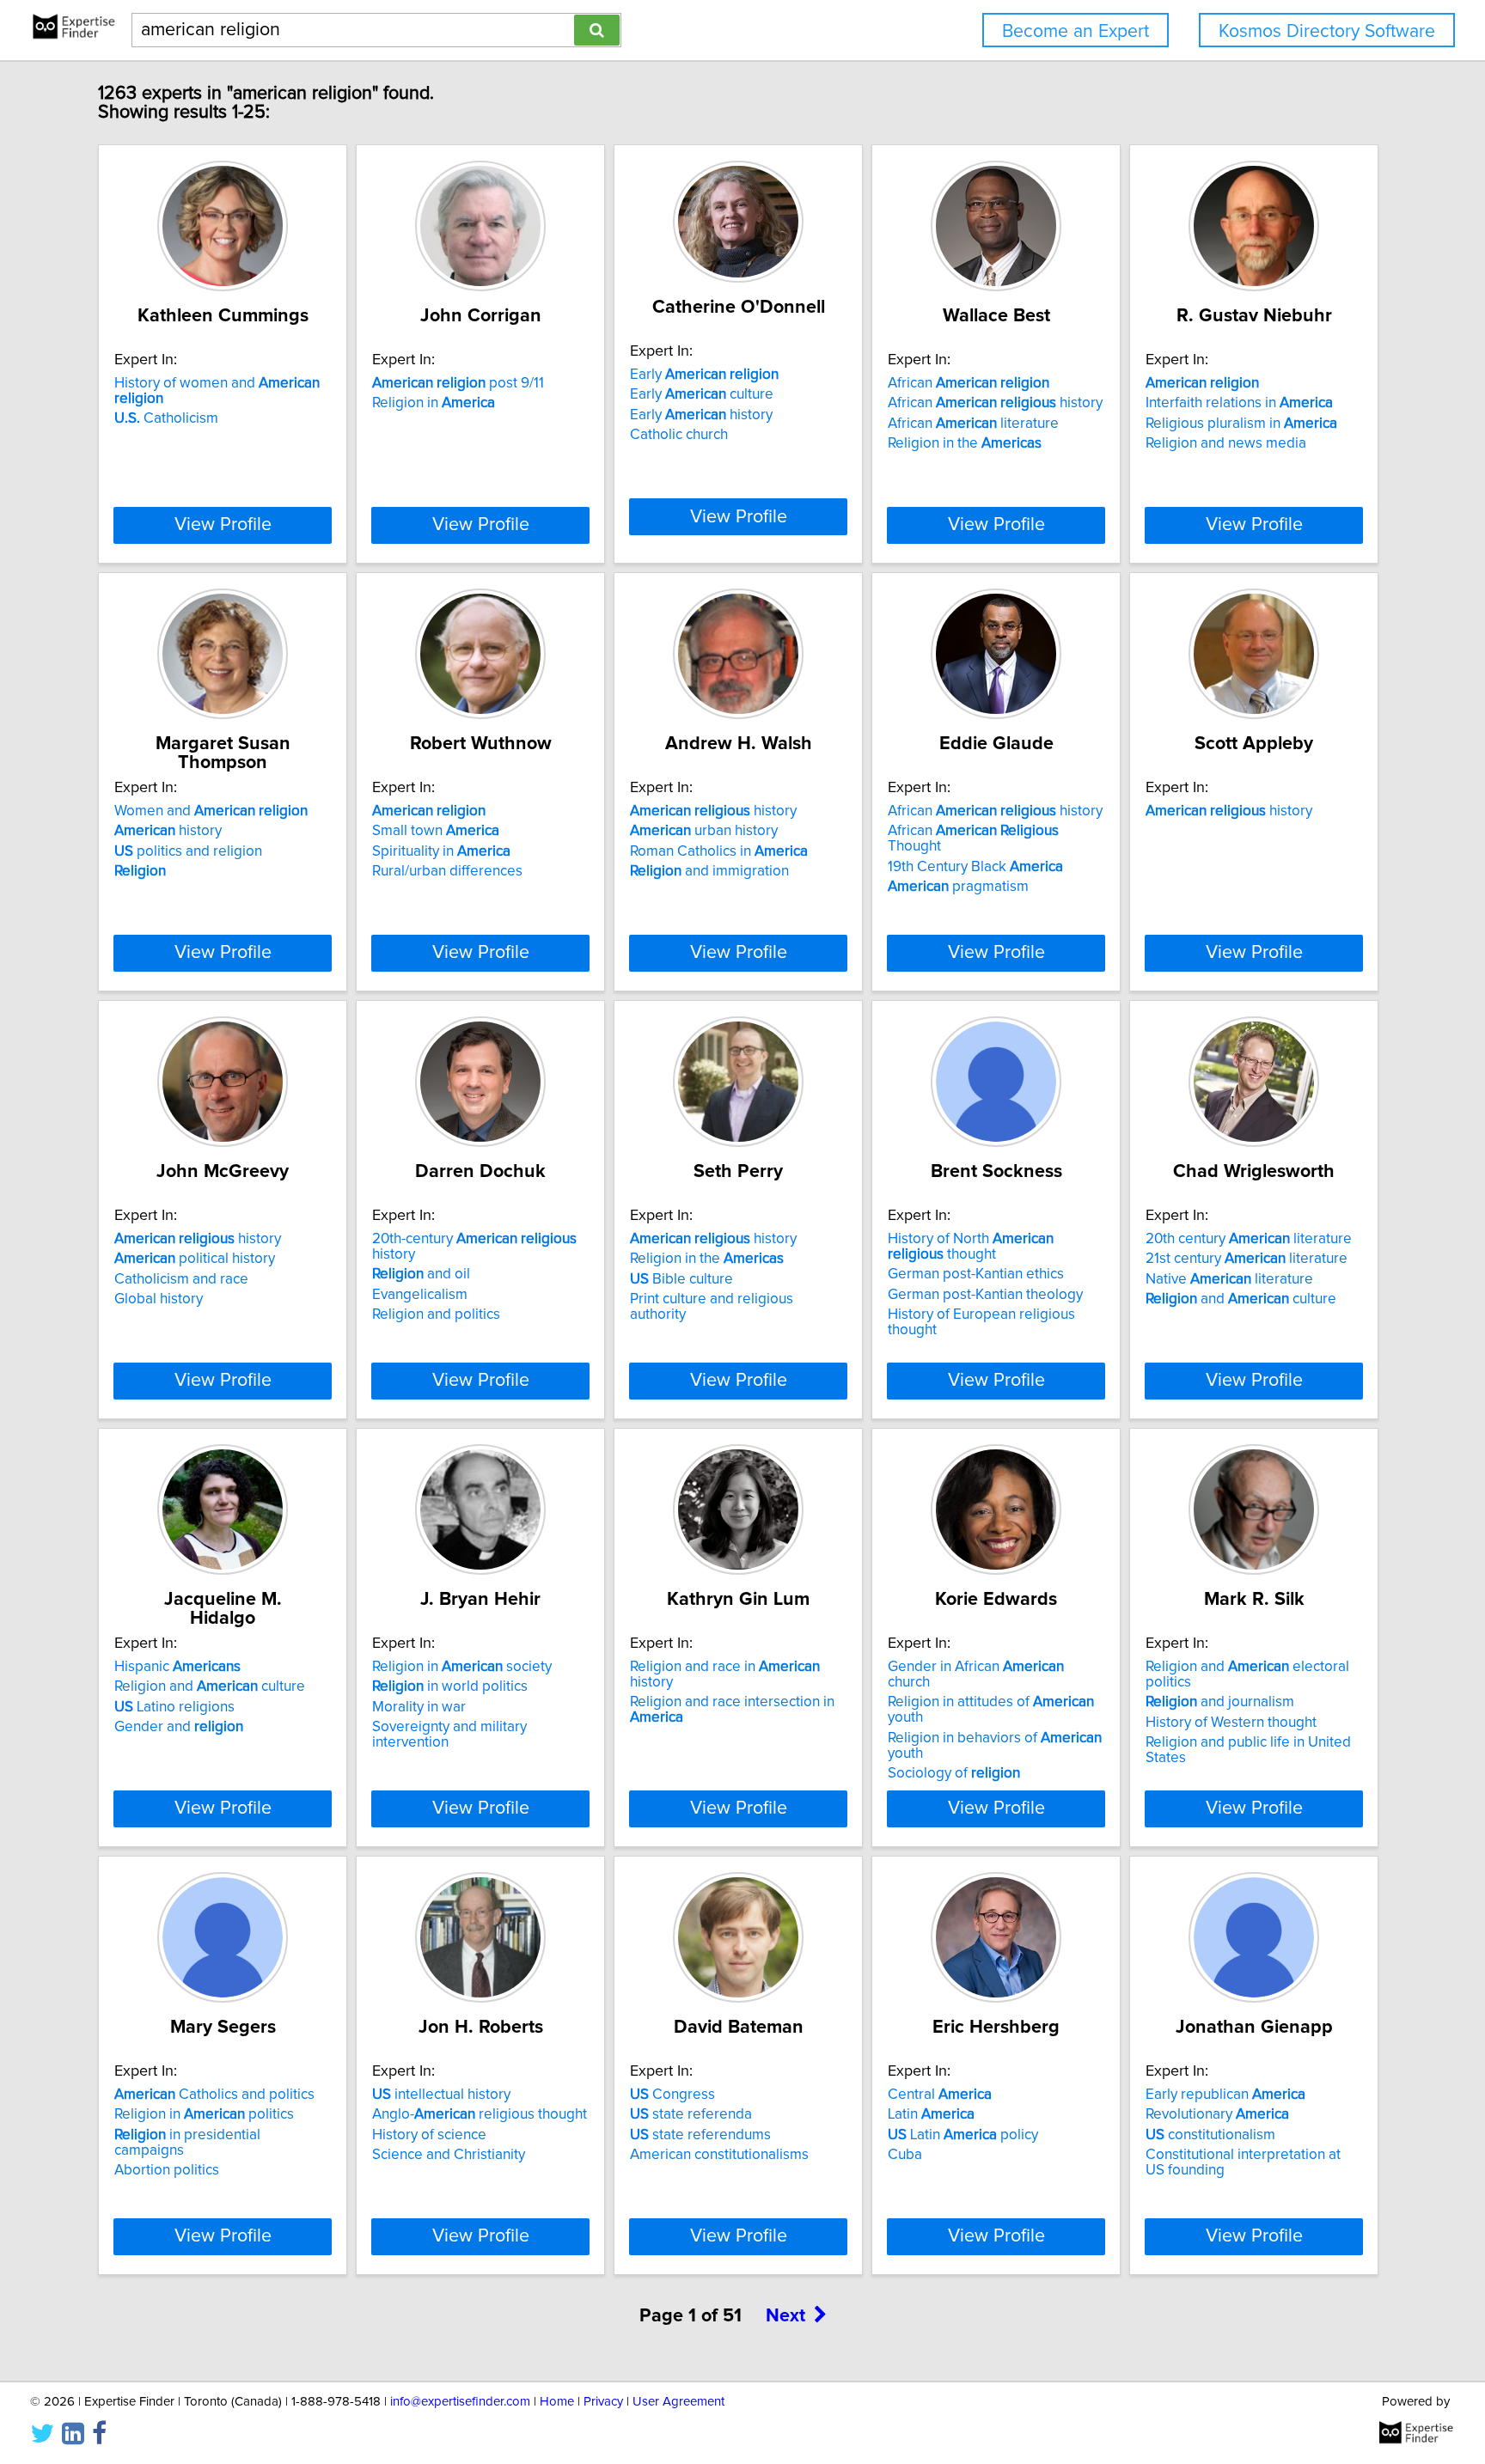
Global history (159, 1299)
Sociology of (954, 1773)
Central (940, 2095)
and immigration (709, 871)
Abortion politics (167, 2170)
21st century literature (1247, 1259)
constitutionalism (1210, 2135)
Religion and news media (1226, 443)
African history (995, 403)
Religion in (434, 403)
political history (195, 1259)
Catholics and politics (214, 2095)
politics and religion (188, 851)
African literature (973, 424)
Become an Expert (1076, 31)
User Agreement (678, 2402)
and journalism (1220, 1702)
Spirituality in (441, 851)
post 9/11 (458, 383)
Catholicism (166, 418)
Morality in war (419, 1707)
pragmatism (958, 887)
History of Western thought (1231, 1723)
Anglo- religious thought (480, 2114)
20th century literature (1249, 1239)
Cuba (905, 2155)
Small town (436, 831)
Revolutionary (1217, 2114)
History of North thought (971, 1247)
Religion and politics (436, 1314)
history (168, 831)
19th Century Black (975, 867)
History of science (429, 2135)
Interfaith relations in (1239, 403)
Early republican (1225, 2095)
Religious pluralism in (1241, 424)
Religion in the (965, 443)
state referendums (700, 2135)
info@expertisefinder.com (460, 2402)
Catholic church (679, 435)
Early (704, 375)
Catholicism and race (181, 1279)
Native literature (1229, 1279)
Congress (672, 2095)
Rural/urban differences (447, 871)
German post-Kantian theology (985, 1295)
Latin (931, 2114)
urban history (704, 831)
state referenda (691, 2114)
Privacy (603, 2402)
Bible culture (681, 1279)
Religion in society (462, 1667)
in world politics (450, 1686)
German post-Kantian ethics (976, 1274)
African (969, 383)
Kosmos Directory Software (1327, 31)
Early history (701, 415)
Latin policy (963, 2135)
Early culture (702, 394)
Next (785, 2316)
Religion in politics (204, 2114)
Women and (211, 811)
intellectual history (441, 2095)
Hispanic (177, 1667)
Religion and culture (210, 1686)
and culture (1241, 1299)
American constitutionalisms (719, 2155)
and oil (421, 1274)
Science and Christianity (449, 2155)
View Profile (223, 525)
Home (557, 2402)
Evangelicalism (420, 1295)
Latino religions (174, 1707)
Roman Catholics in (719, 851)
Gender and (179, 1727)
